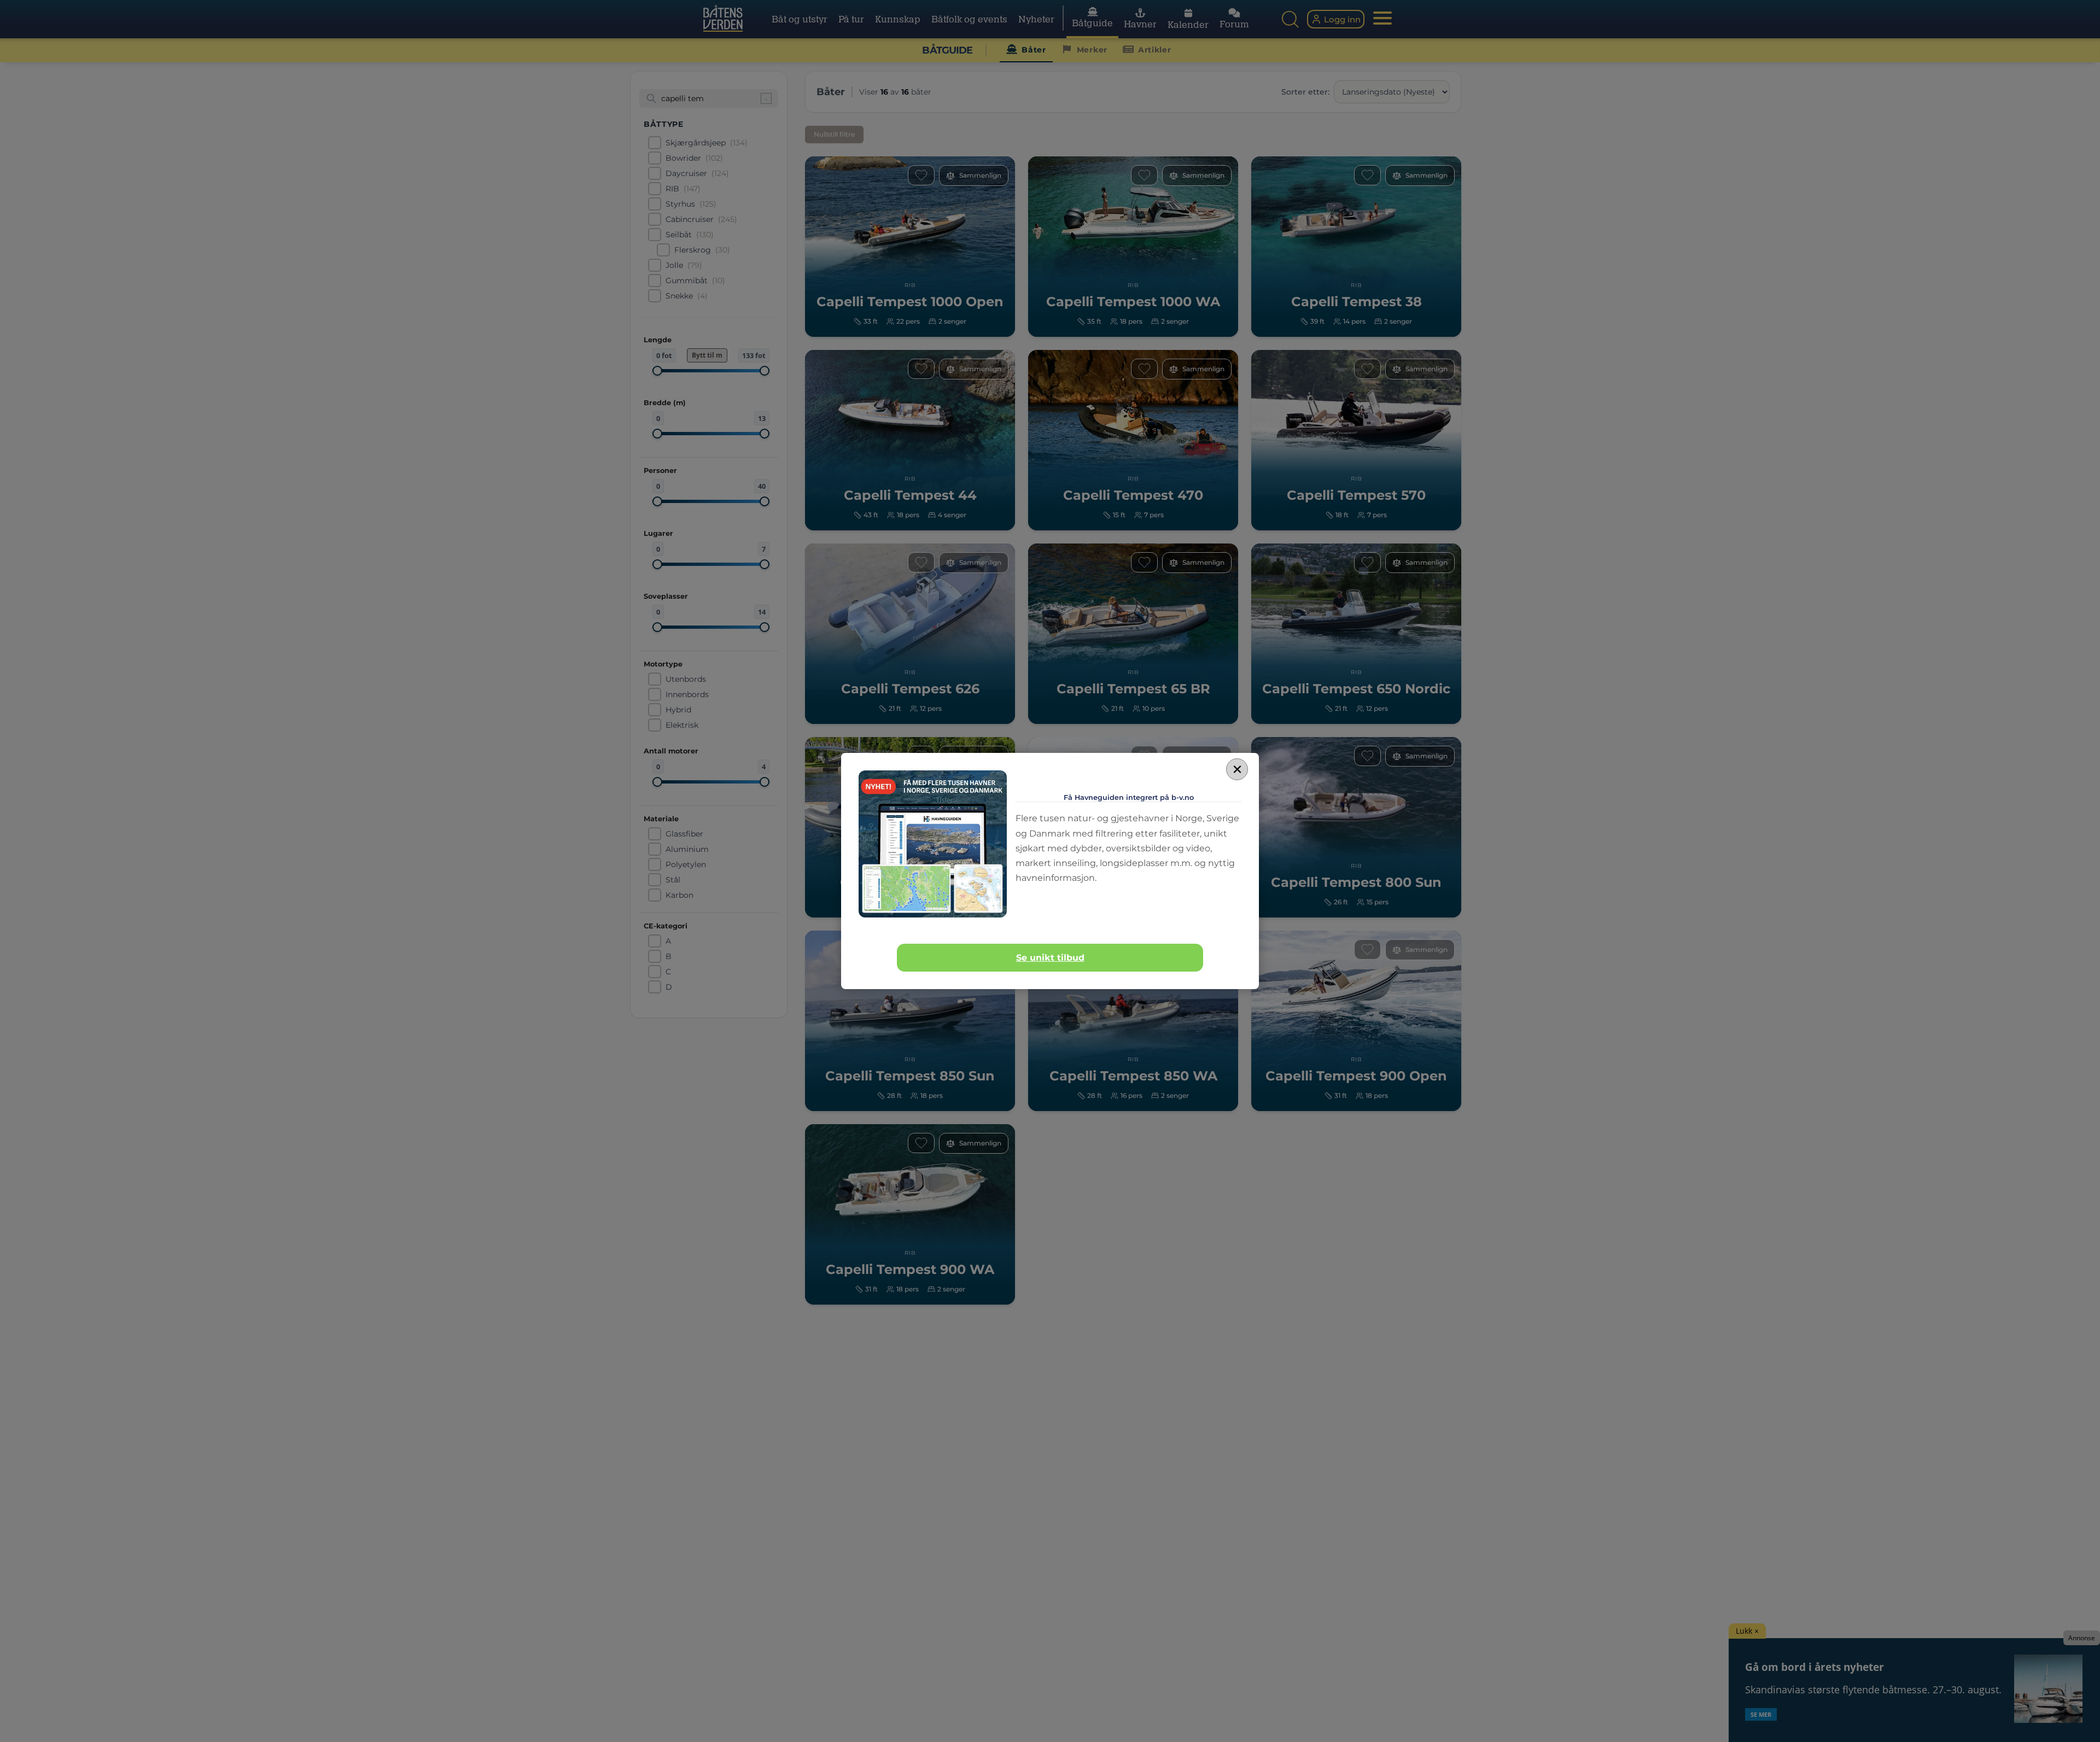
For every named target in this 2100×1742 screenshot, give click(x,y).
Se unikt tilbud (1050, 958)
